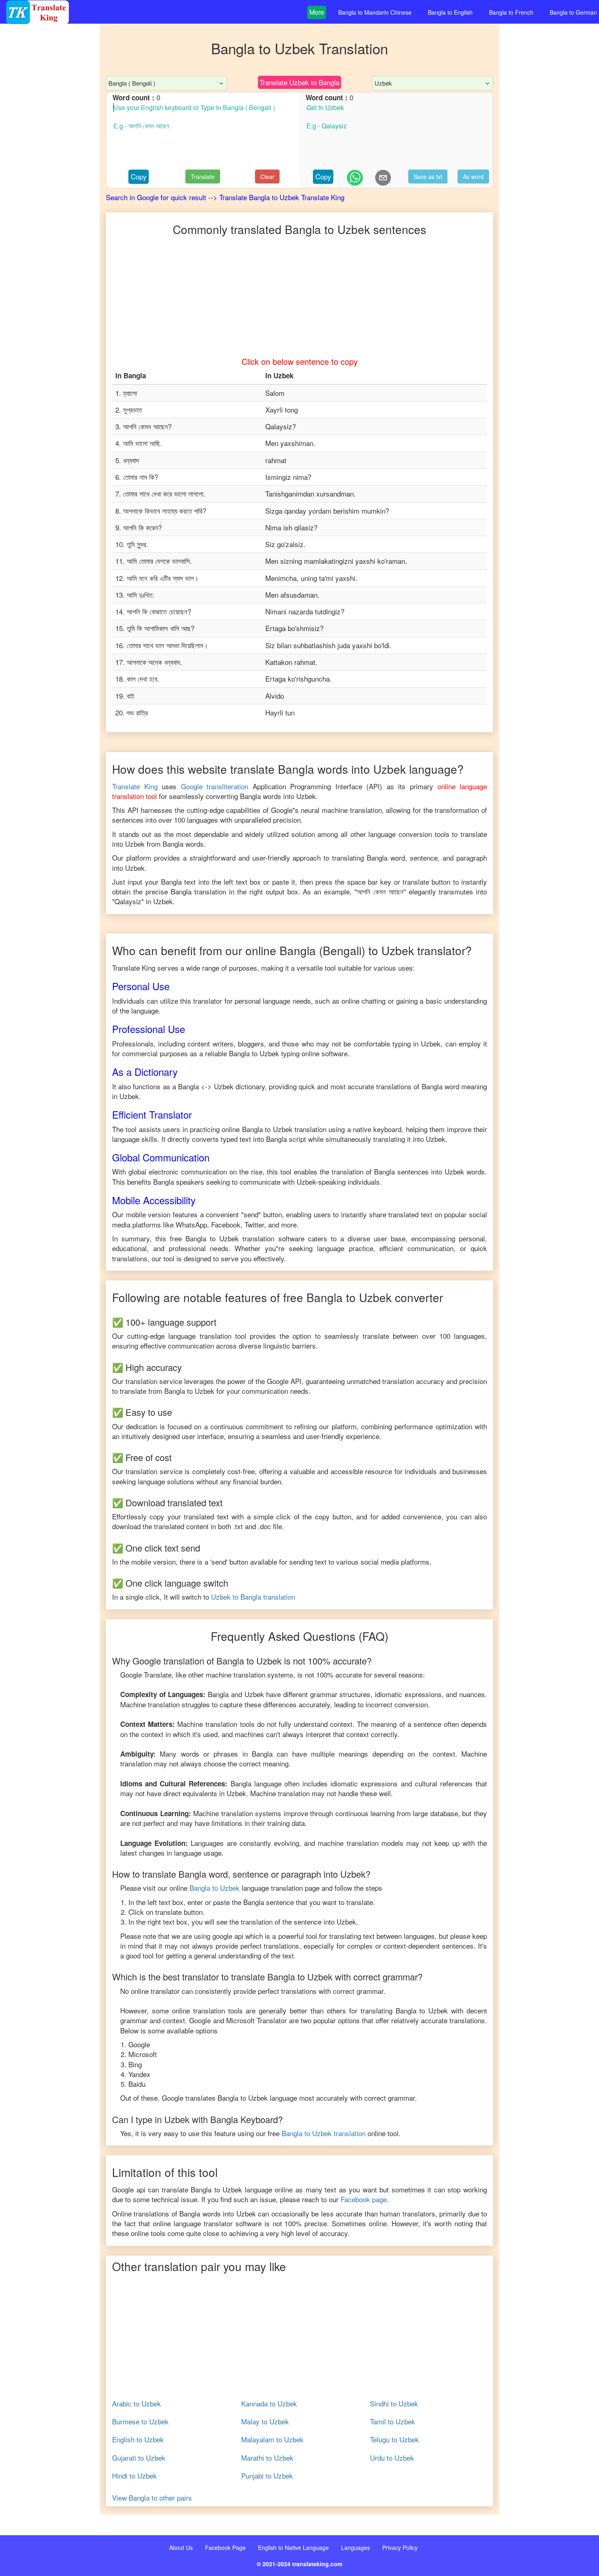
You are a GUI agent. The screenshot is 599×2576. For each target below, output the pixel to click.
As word (473, 177)
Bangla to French (511, 12)
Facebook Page (225, 2547)
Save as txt (428, 177)
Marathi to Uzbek (267, 2458)
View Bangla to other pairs (152, 2498)
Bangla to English (450, 12)
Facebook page (364, 2199)
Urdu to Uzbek (392, 2458)
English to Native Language (293, 2547)
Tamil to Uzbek (393, 2421)
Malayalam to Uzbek (272, 2439)
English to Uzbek (138, 2439)
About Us (181, 2547)
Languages (356, 2547)
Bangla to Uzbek (215, 1888)
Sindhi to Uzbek (394, 2404)
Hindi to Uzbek (134, 2476)
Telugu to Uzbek (394, 2439)
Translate (203, 177)
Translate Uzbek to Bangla (299, 82)
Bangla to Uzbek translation (324, 2133)
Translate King (135, 786)
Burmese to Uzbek (140, 2421)
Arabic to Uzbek (137, 2404)
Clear (267, 177)
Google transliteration (215, 786)
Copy (139, 176)
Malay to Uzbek (265, 2421)
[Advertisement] (50, 188)
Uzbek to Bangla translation (253, 1597)
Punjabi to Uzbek (267, 2476)
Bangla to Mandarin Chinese (375, 12)
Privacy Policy (400, 2547)
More (317, 12)
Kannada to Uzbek (269, 2404)
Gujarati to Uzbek (139, 2458)
